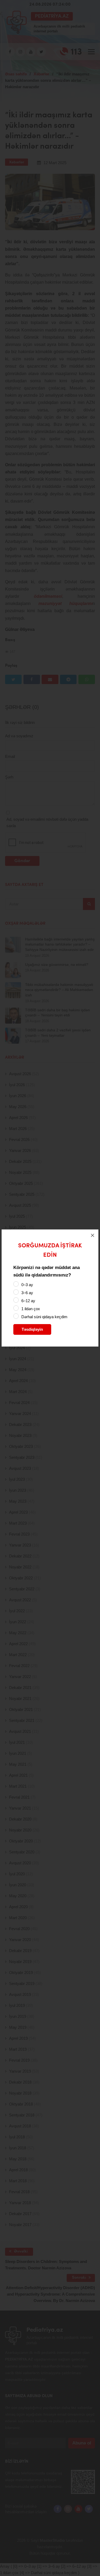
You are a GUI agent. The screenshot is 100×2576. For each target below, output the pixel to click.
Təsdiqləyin (32, 1329)
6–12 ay (28, 1301)
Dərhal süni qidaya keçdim (44, 1317)
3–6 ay (27, 1293)
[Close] (93, 1235)
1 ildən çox (31, 1309)
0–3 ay (27, 1285)
